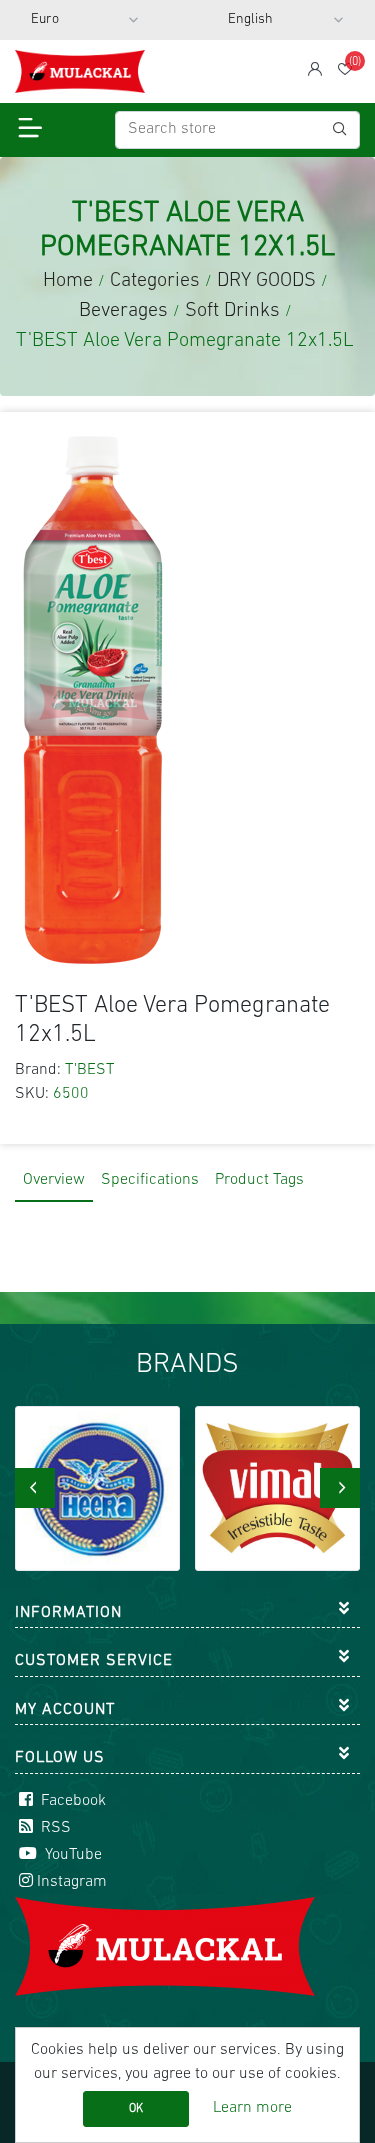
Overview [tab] (54, 1180)
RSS (54, 1828)
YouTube (71, 1855)
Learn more (252, 2108)
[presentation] (35, 1488)
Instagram (72, 1882)
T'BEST (89, 1070)
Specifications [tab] (150, 1180)
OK (136, 2109)
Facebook (71, 1801)
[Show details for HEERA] (97, 1488)
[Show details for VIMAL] (277, 1488)
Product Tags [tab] (259, 1180)
